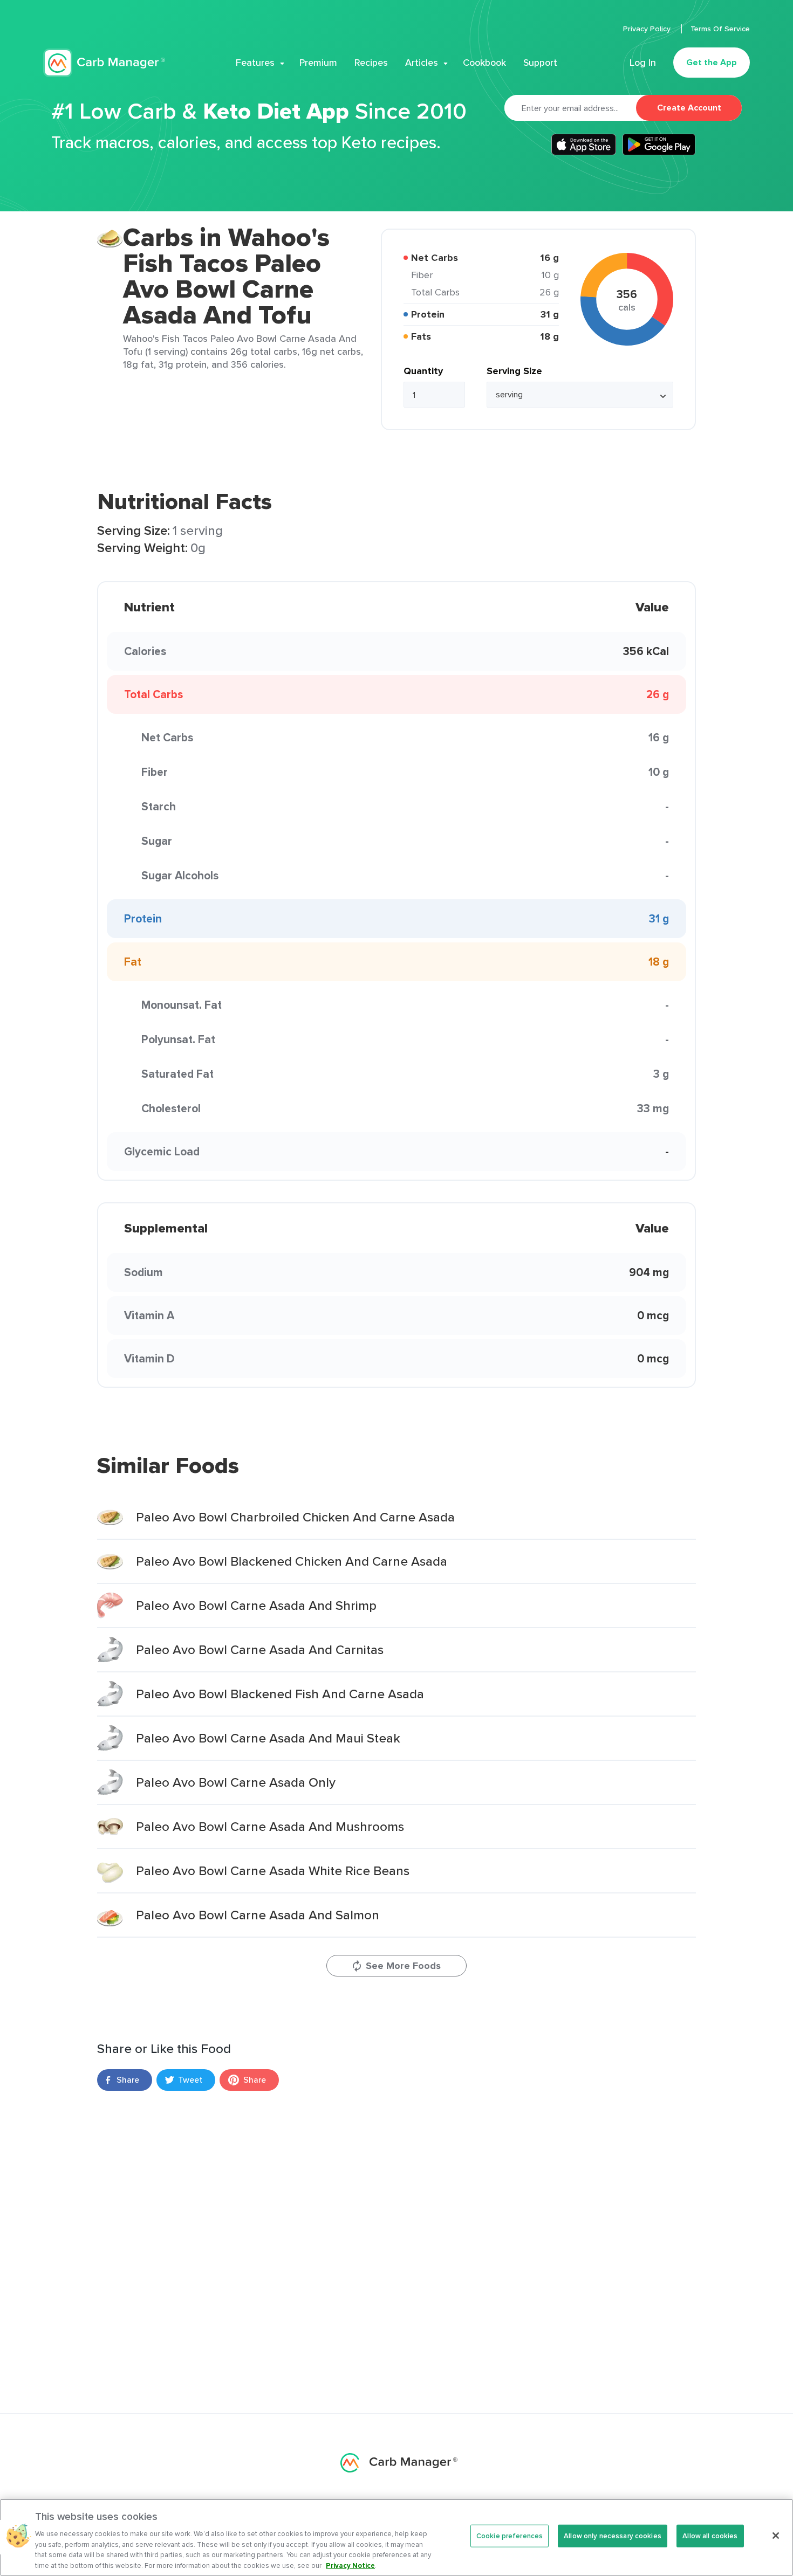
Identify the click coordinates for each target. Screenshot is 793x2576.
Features (255, 63)
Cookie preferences (510, 2536)
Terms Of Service (720, 29)
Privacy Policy (648, 29)
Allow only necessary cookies (613, 2536)
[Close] (776, 2536)
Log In (643, 63)
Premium (318, 63)
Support (540, 63)
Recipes (371, 63)
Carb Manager (104, 63)
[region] (396, 2537)
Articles (422, 63)
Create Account (689, 108)
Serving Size (514, 371)
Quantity (423, 371)
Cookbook (484, 63)
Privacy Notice (350, 2565)
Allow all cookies (710, 2536)
